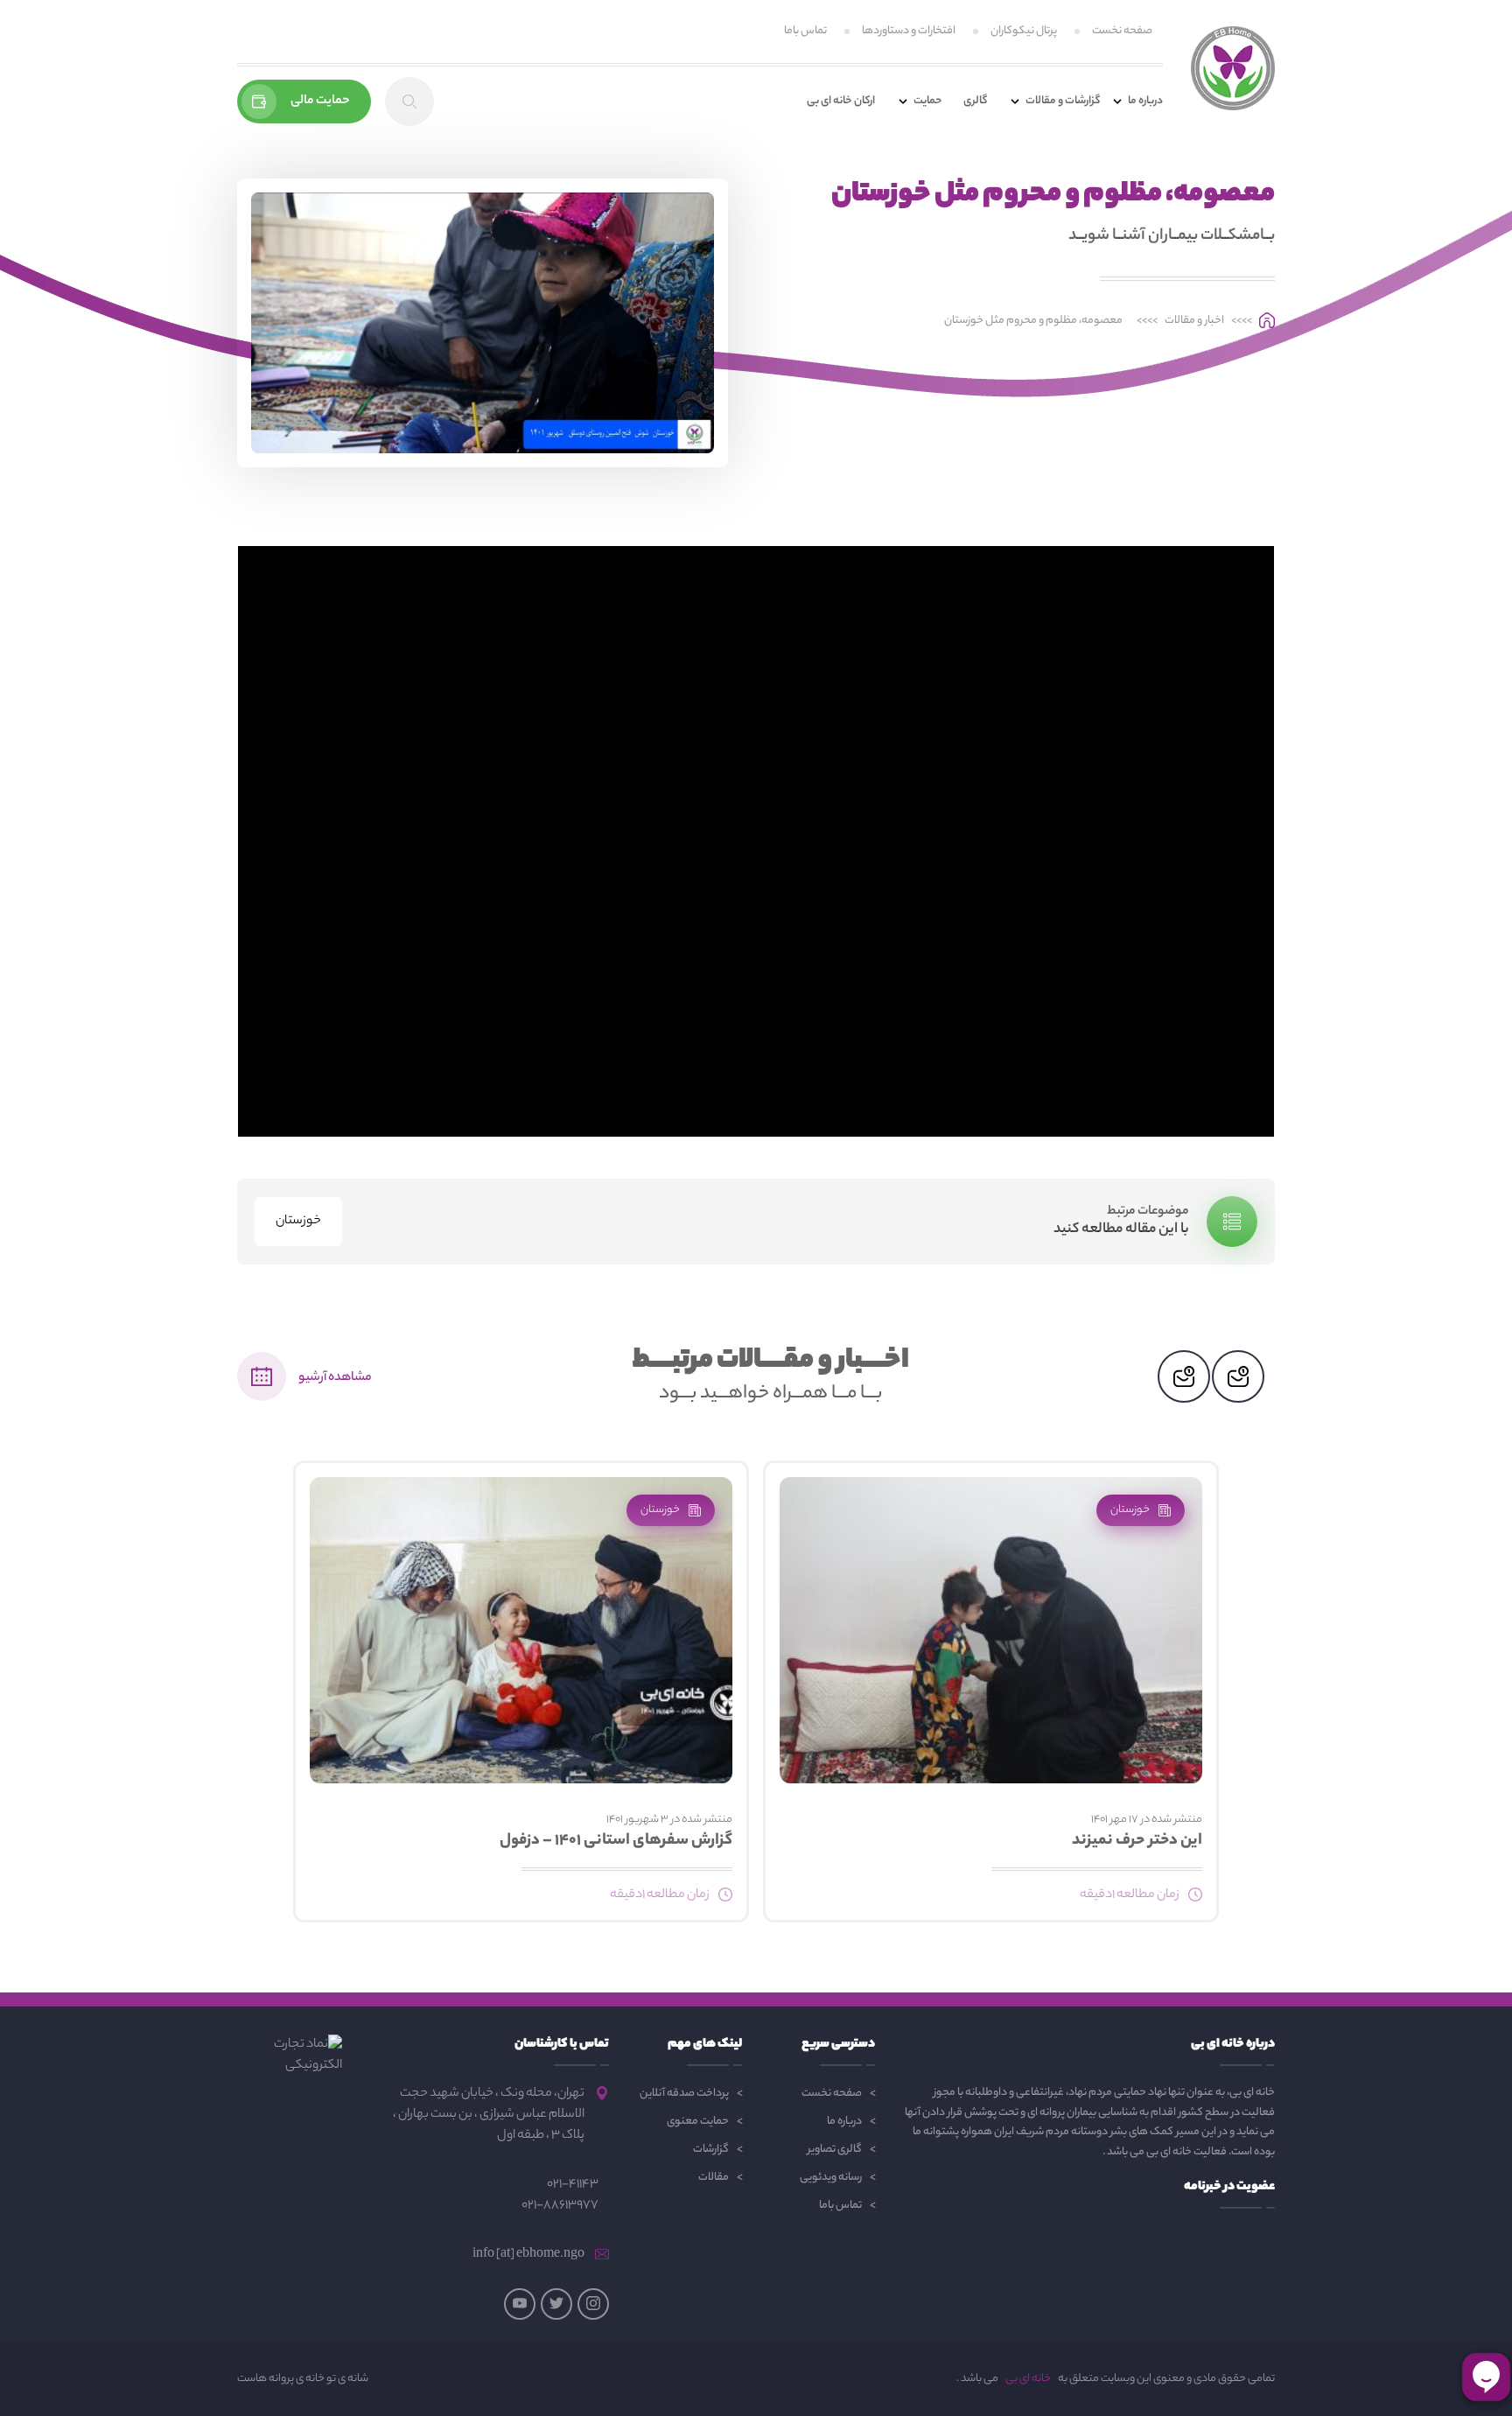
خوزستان (298, 1222)
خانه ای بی (1028, 2379)
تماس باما (805, 31)
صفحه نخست (1122, 31)
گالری (975, 101)
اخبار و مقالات (1194, 321)
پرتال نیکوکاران (1024, 31)
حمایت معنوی (698, 2122)
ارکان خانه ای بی (841, 101)
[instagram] (593, 2304)
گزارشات (711, 2150)
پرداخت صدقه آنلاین (684, 2094)
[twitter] (556, 2304)
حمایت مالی (320, 102)
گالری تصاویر (835, 2150)
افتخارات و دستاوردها (909, 31)
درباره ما (844, 2122)
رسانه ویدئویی (831, 2178)
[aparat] (520, 2304)
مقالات (714, 2178)
